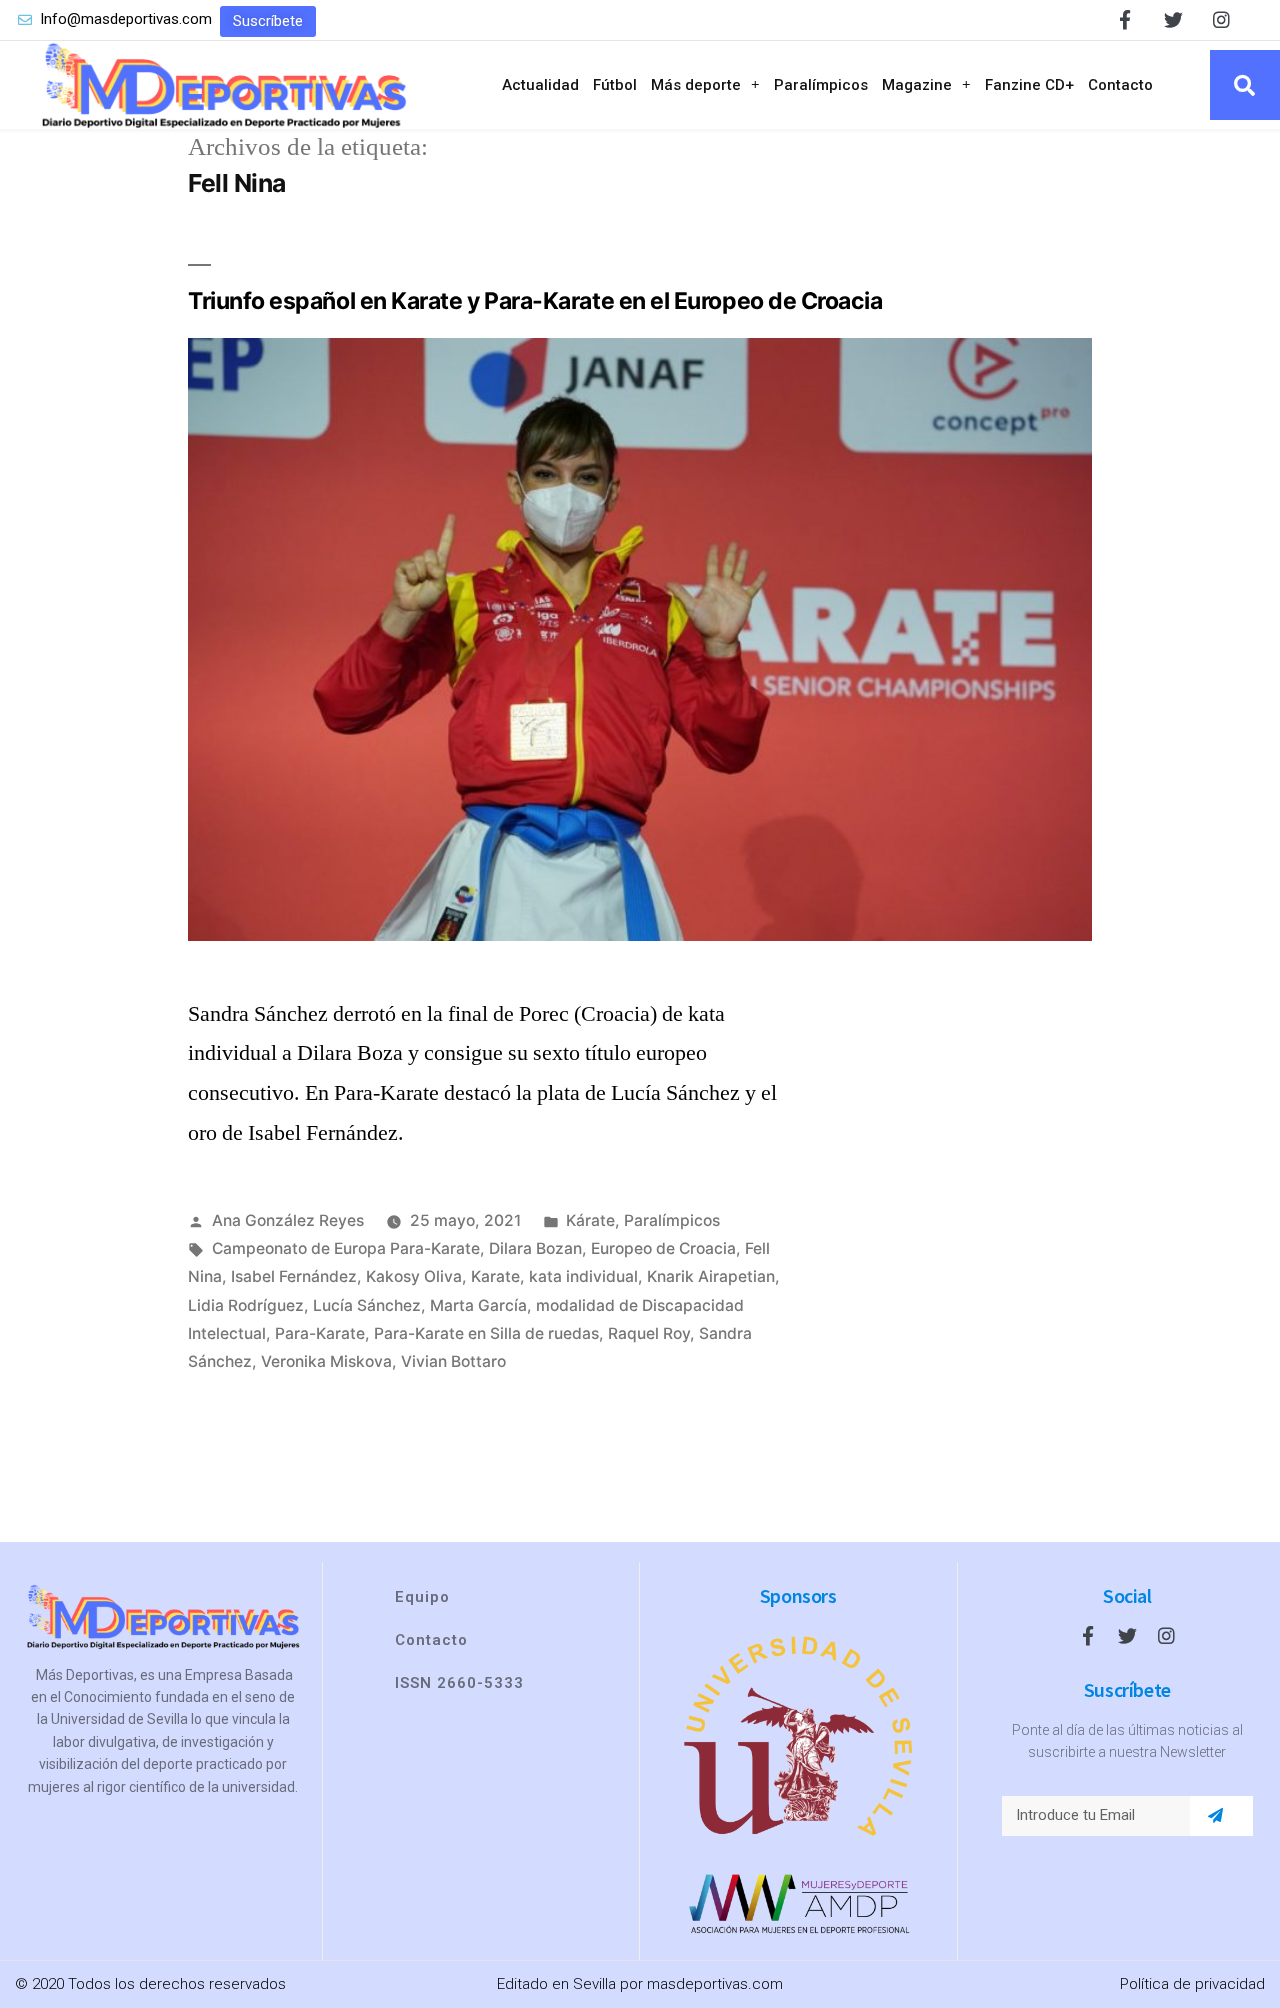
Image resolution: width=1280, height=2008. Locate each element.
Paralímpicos (821, 85)
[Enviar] (1215, 1816)
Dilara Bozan (535, 1248)
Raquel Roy (649, 1333)
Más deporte (696, 85)
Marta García (478, 1305)
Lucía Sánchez (367, 1305)
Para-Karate (320, 1333)
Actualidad (540, 85)
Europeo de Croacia (663, 1248)
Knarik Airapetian (711, 1276)
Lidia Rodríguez (246, 1305)
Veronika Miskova (326, 1361)
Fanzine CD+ (1029, 85)
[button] (268, 21)
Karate (495, 1276)
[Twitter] (1173, 19)
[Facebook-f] (1125, 19)
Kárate (590, 1220)
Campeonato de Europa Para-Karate (346, 1248)
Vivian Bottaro (453, 1361)
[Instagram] (1221, 19)
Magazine (917, 85)
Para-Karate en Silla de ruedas (486, 1333)
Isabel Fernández (294, 1276)
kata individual (583, 1276)
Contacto (1120, 85)
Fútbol (615, 85)
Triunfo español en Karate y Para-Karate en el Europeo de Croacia (535, 301)
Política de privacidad (1192, 1984)
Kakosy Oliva (414, 1276)
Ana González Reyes (288, 1220)
